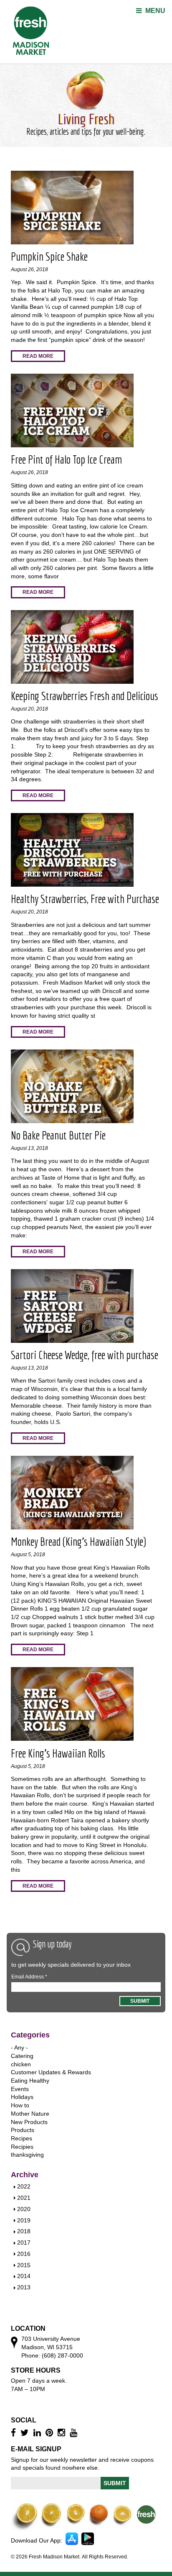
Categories (30, 2035)
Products (23, 2130)
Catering (22, 2056)
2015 (24, 2265)
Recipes (21, 2138)
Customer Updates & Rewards (51, 2072)
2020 (24, 2209)
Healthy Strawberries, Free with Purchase (85, 899)
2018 (24, 2231)
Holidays (22, 2097)
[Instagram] (62, 2433)
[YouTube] (75, 2433)
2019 (24, 2220)
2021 (24, 2198)
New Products (29, 2122)
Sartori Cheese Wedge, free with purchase (85, 1355)
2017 (24, 2242)
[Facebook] (14, 2433)
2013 (24, 2287)
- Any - (19, 2047)
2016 (24, 2254)
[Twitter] (26, 2433)
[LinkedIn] (38, 2433)
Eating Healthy (30, 2081)
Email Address (29, 1977)
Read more (38, 356)
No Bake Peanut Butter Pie (58, 1135)
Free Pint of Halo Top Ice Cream (66, 459)
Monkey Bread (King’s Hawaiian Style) (78, 1541)
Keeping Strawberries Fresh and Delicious (85, 696)
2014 (24, 2276)
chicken (21, 2064)
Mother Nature (30, 2114)
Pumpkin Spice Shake (49, 256)
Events (20, 2089)
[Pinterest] (50, 2433)
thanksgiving (27, 2155)
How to (20, 2105)
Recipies (22, 2147)
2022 (24, 2186)
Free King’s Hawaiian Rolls (58, 1753)
